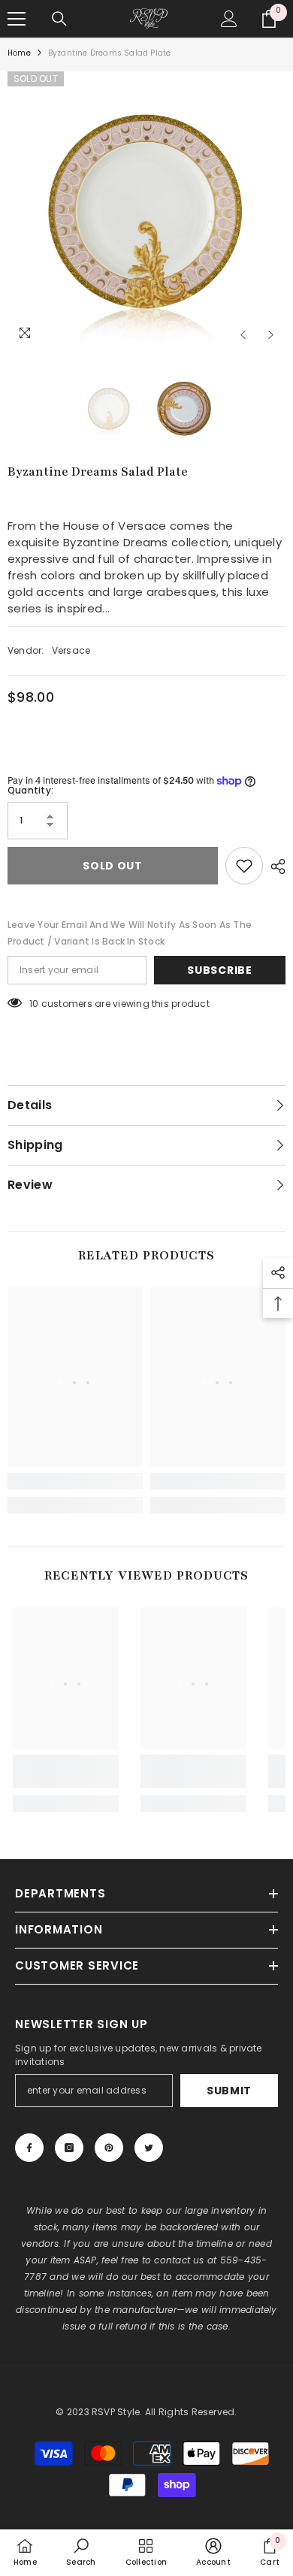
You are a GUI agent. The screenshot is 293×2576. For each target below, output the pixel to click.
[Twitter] (149, 2148)
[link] (75, 1481)
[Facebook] (29, 2148)
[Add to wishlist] (244, 866)
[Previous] (243, 335)
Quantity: (30, 790)
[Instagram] (69, 2148)
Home (19, 53)
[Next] (271, 335)
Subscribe (219, 970)
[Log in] (229, 19)
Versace (71, 650)
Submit (229, 2091)
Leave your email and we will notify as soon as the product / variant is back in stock (130, 933)
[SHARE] (274, 866)
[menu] (17, 19)
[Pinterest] (109, 2148)
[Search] (59, 19)
